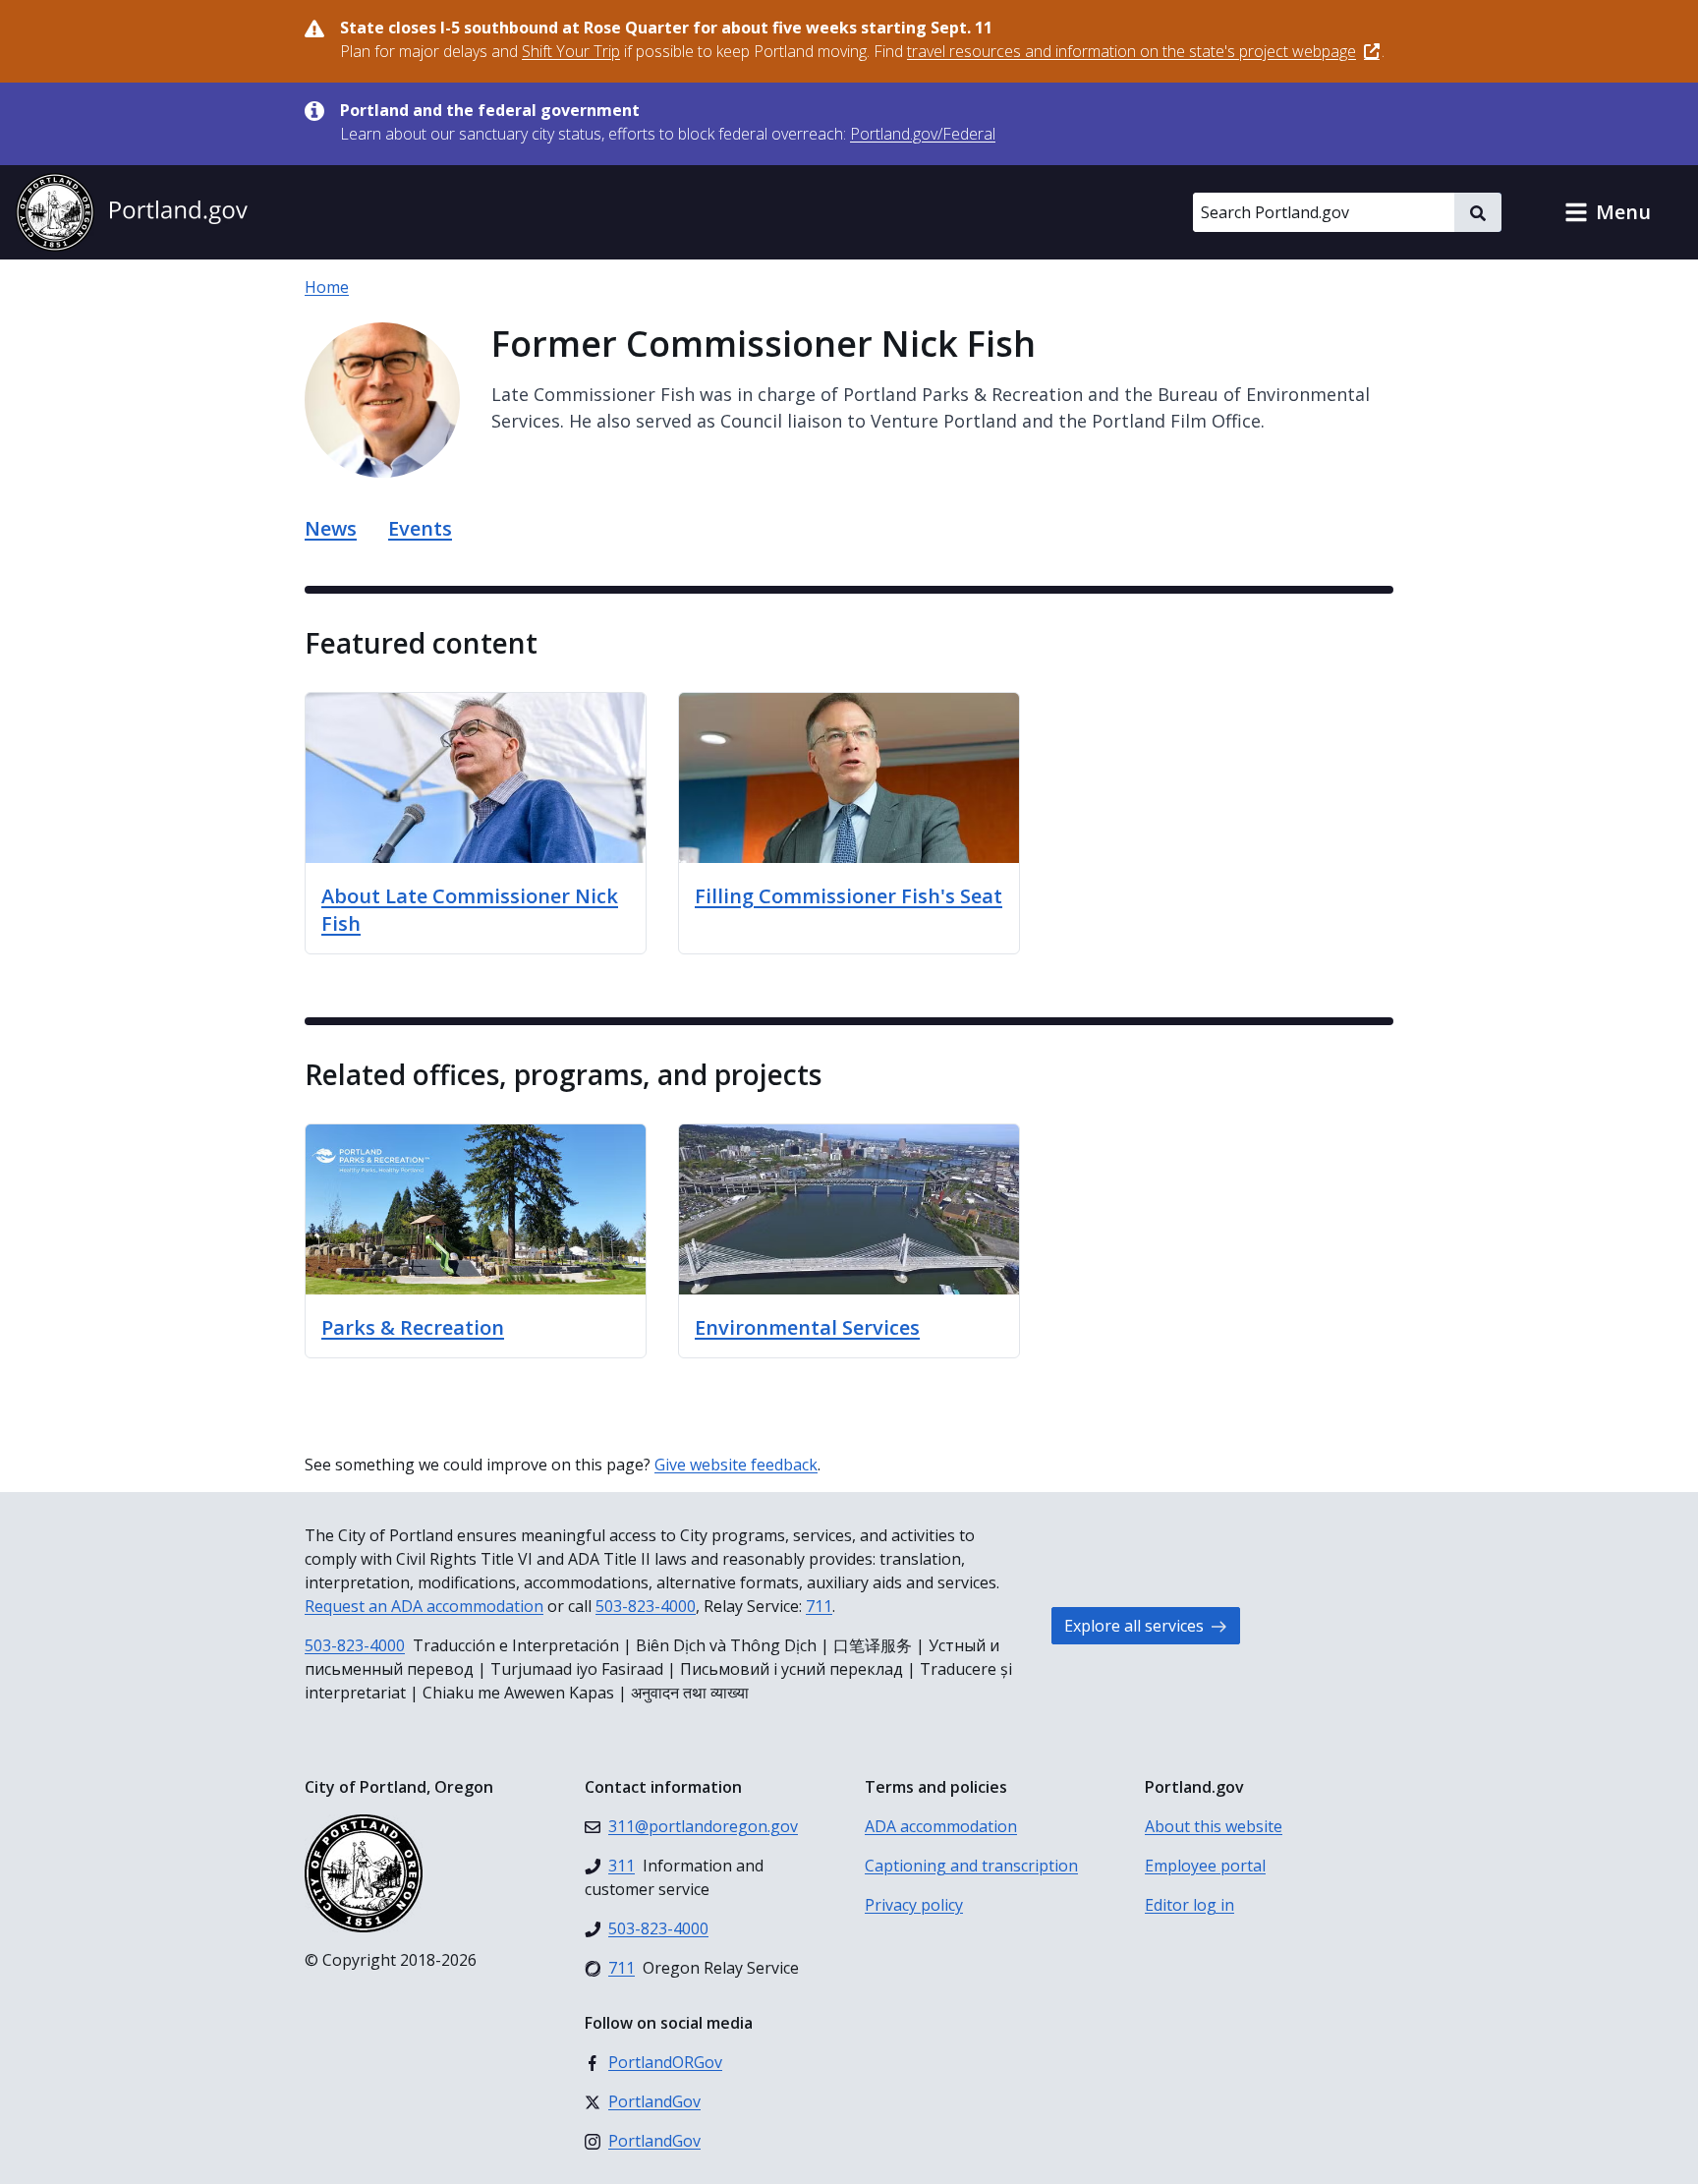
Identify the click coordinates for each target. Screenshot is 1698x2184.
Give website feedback (736, 1465)
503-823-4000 (646, 1606)
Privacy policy (914, 1905)
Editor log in (1189, 1905)
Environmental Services (807, 1327)
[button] (1608, 212)
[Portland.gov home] (132, 212)
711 (819, 1606)
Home (327, 287)
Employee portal (1205, 1866)
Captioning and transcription (971, 1866)
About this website (1214, 1826)
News (331, 528)
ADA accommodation (941, 1826)
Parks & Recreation (413, 1327)
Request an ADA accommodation (424, 1606)
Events (420, 528)
